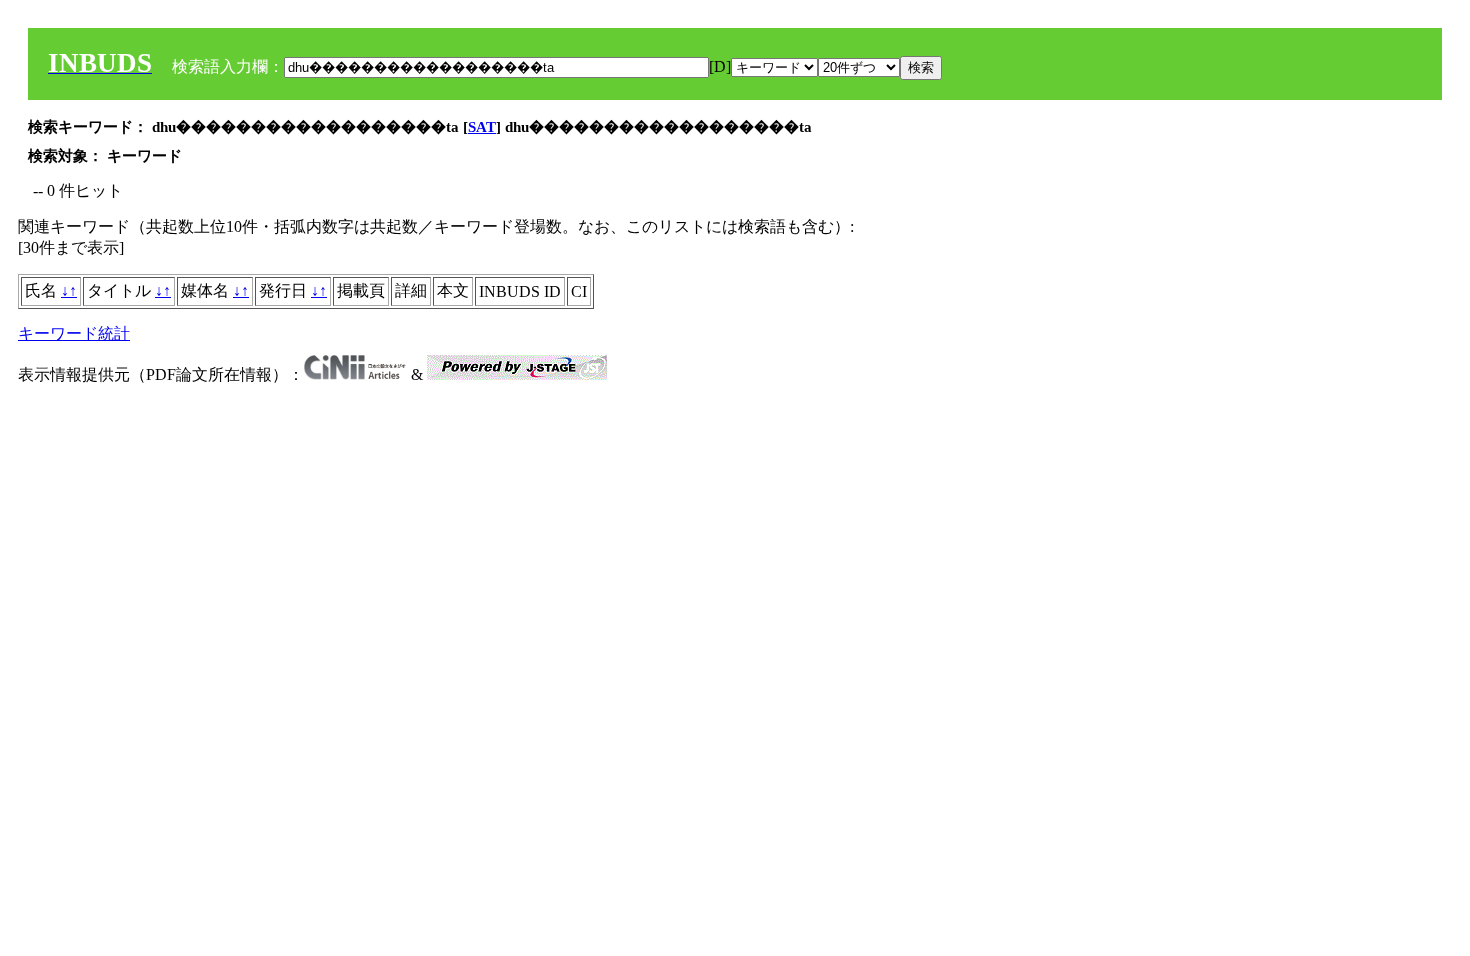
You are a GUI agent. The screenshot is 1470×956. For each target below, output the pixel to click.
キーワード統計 (74, 333)
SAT (482, 127)
